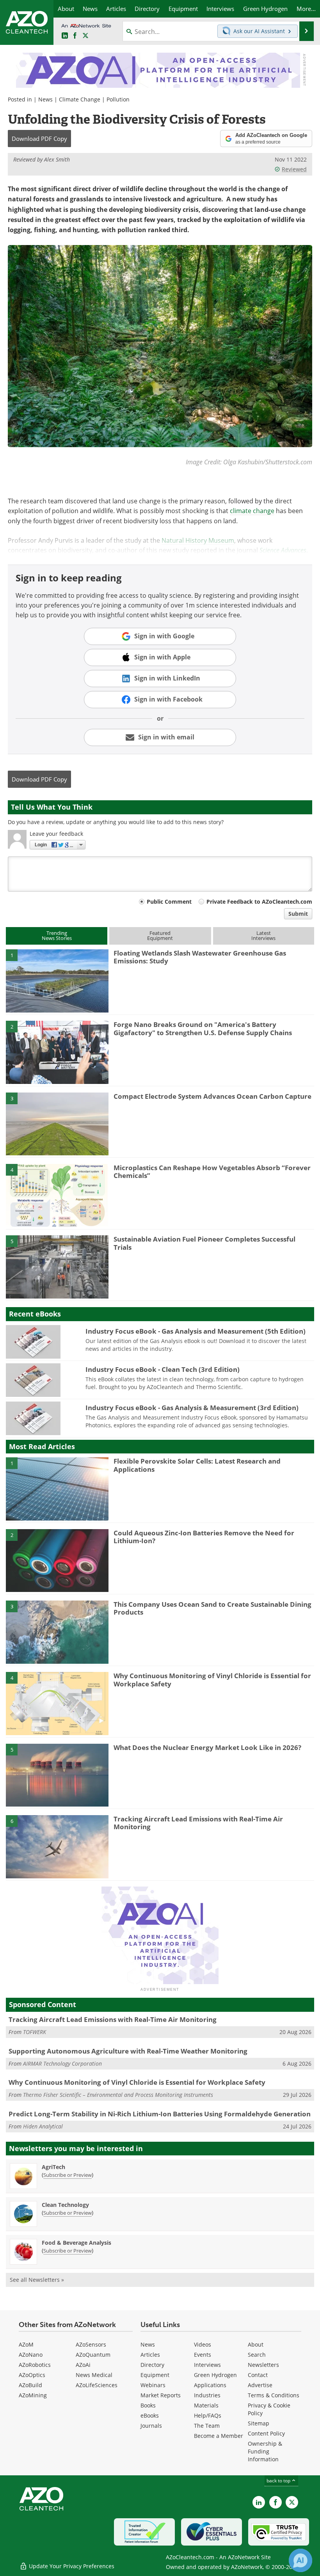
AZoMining (33, 2395)
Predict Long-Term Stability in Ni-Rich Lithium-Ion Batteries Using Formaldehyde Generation (160, 2114)
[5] (57, 1267)
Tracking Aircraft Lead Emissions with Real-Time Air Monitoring (198, 1823)
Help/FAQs (208, 2415)
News (45, 99)
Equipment (155, 2375)
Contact (258, 2375)
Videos (203, 2344)
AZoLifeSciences (97, 2385)
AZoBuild (30, 2385)
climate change (252, 511)
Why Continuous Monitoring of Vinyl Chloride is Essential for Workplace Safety (212, 1680)
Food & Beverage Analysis (76, 2243)
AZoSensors (91, 2344)
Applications (210, 2385)
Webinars (153, 2385)
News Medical (94, 2375)
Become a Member (219, 2436)
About (256, 2344)
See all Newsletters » (37, 2280)
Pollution (118, 99)
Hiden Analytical (43, 2126)
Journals (151, 2426)
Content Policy (266, 2433)
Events (203, 2355)
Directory (152, 2365)
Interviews (207, 2365)
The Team (207, 2426)
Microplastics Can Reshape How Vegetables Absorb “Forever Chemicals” (212, 1172)
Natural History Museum (198, 540)
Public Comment (169, 902)
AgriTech (53, 2167)
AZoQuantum (93, 2355)
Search (257, 2355)
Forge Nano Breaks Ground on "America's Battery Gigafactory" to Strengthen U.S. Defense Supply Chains (203, 1028)
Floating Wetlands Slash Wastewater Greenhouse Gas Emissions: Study (200, 957)
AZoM (26, 2344)
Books (148, 2405)
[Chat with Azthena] (300, 2560)
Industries (207, 2395)
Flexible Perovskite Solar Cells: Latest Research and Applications (197, 1465)
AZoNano (31, 2355)
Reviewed (294, 169)
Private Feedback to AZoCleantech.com (259, 902)
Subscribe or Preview (68, 2175)
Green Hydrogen (215, 2375)
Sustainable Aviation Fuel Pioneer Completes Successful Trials (204, 1243)
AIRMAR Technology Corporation (62, 2063)
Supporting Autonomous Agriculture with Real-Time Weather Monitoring (128, 2051)
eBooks (150, 2415)
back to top (279, 2480)
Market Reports (161, 2395)
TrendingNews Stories (57, 935)
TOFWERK (35, 2032)
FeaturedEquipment (160, 935)
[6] (57, 1846)
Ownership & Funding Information (265, 2451)
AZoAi (83, 2365)
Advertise (260, 2385)
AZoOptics (32, 2375)
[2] (57, 1052)
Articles (150, 2355)
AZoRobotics (35, 2365)
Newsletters (263, 2365)
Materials (206, 2405)
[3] (57, 1123)
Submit (298, 914)
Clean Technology (65, 2205)
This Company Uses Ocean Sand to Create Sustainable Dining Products (212, 1608)
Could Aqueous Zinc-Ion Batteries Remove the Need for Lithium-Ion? (204, 1537)
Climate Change (80, 99)
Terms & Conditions (274, 2395)
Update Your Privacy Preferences (71, 2566)
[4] (57, 1195)
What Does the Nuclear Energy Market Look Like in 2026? (207, 1747)
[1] (57, 980)
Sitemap (259, 2423)
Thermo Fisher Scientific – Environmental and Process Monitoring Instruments (118, 2095)
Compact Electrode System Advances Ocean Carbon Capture (212, 1096)
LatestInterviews (263, 935)
